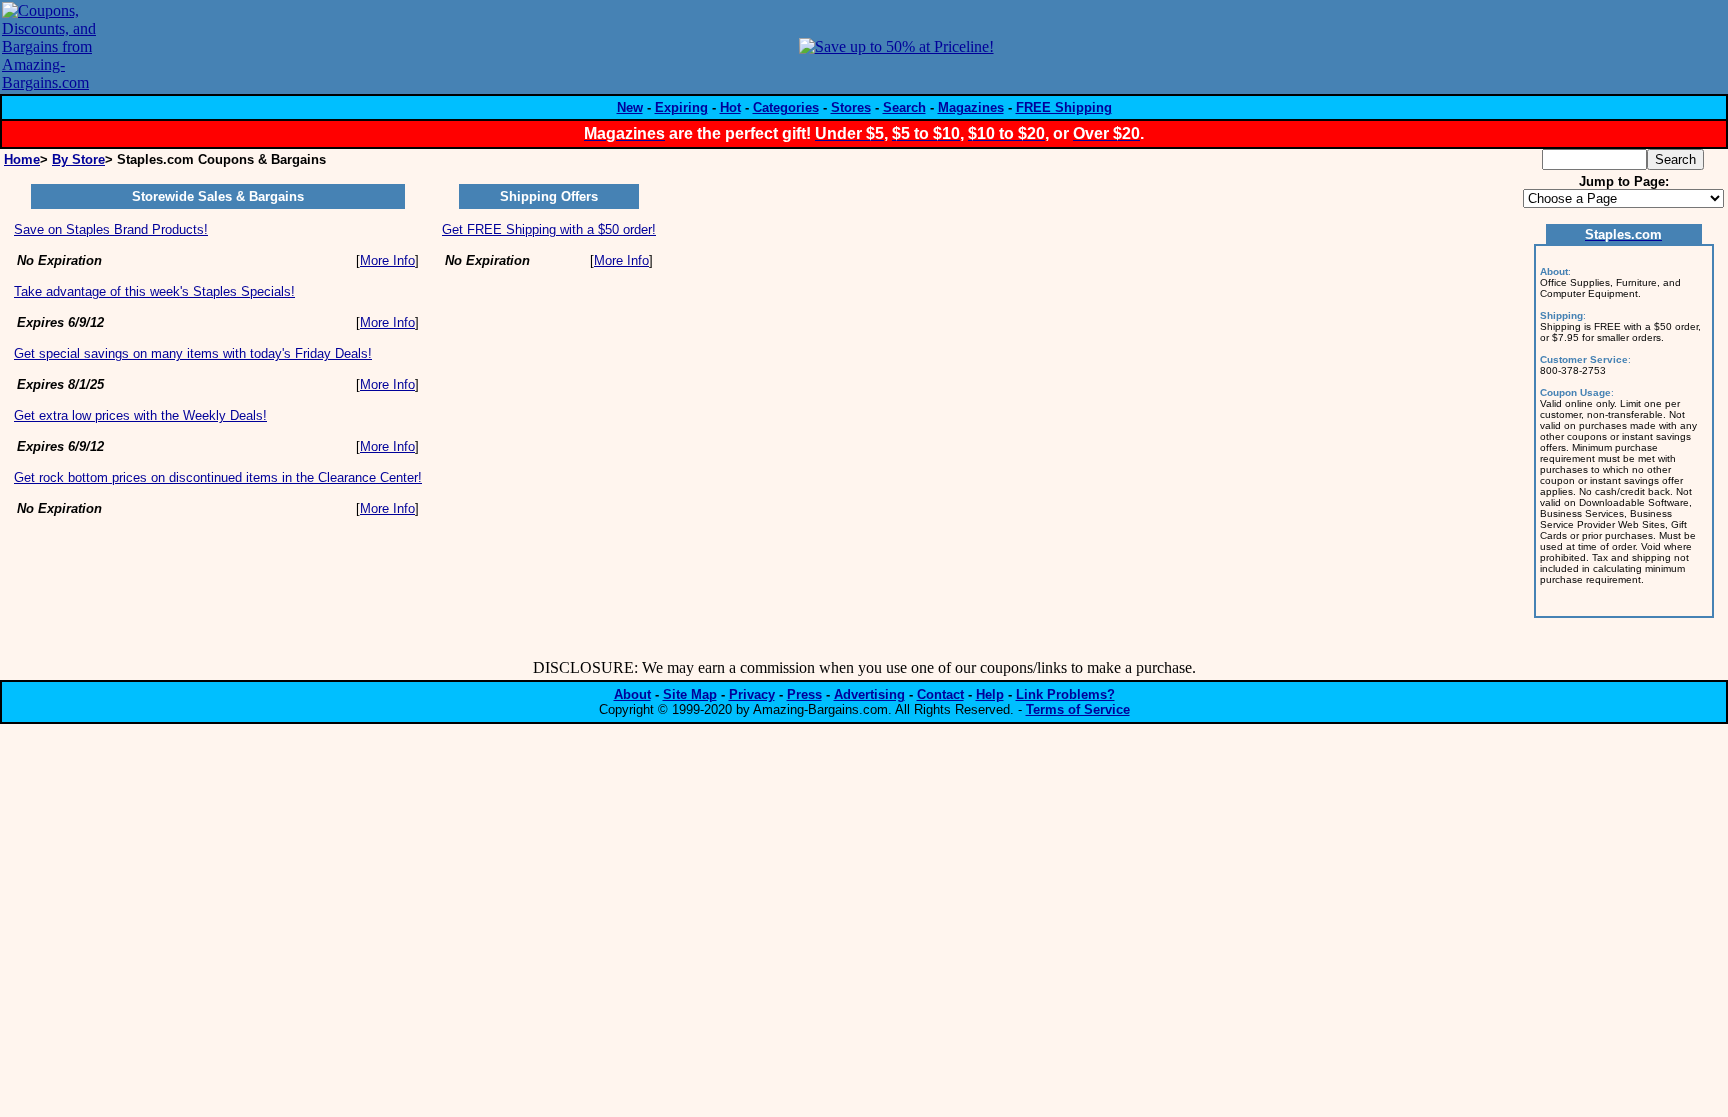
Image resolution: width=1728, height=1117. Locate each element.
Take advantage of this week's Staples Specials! (154, 291)
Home (22, 159)
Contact (940, 694)
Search (904, 107)
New (630, 107)
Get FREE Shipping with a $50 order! (549, 229)
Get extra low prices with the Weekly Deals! (140, 415)
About (632, 694)
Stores (851, 107)
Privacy (752, 694)
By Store (78, 159)
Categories (786, 107)
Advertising (869, 694)
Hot (730, 107)
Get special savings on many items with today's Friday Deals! (193, 353)
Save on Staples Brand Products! (111, 229)
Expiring (681, 107)
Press (804, 694)
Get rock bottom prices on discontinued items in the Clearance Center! (218, 477)
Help (990, 694)
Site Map (690, 694)
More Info (387, 260)
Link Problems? (1065, 694)
